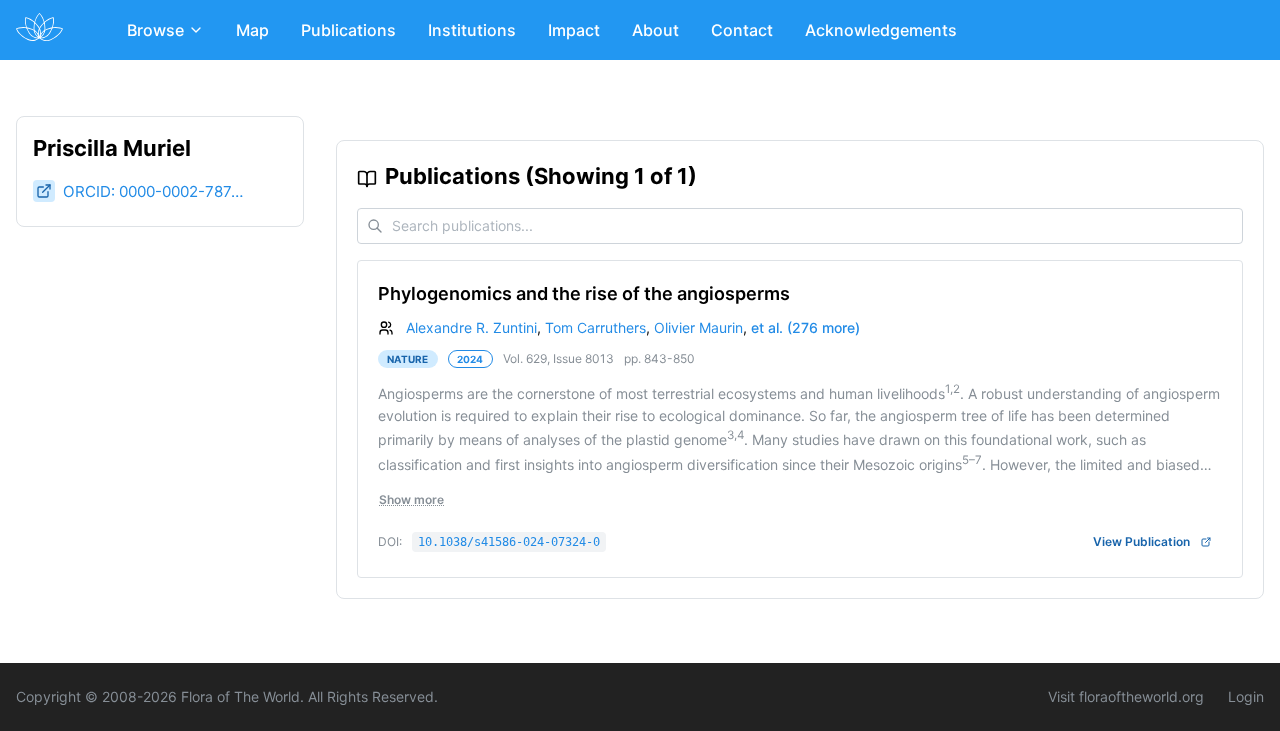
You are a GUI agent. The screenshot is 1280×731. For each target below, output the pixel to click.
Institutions (472, 30)
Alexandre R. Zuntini (471, 327)
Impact (574, 30)
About (655, 30)
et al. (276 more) (805, 327)
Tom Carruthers (595, 327)
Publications (348, 30)
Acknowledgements (881, 30)
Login (1246, 696)
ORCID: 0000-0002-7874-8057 (153, 191)
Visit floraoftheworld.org (1126, 696)
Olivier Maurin (698, 327)
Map (252, 30)
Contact (742, 30)
